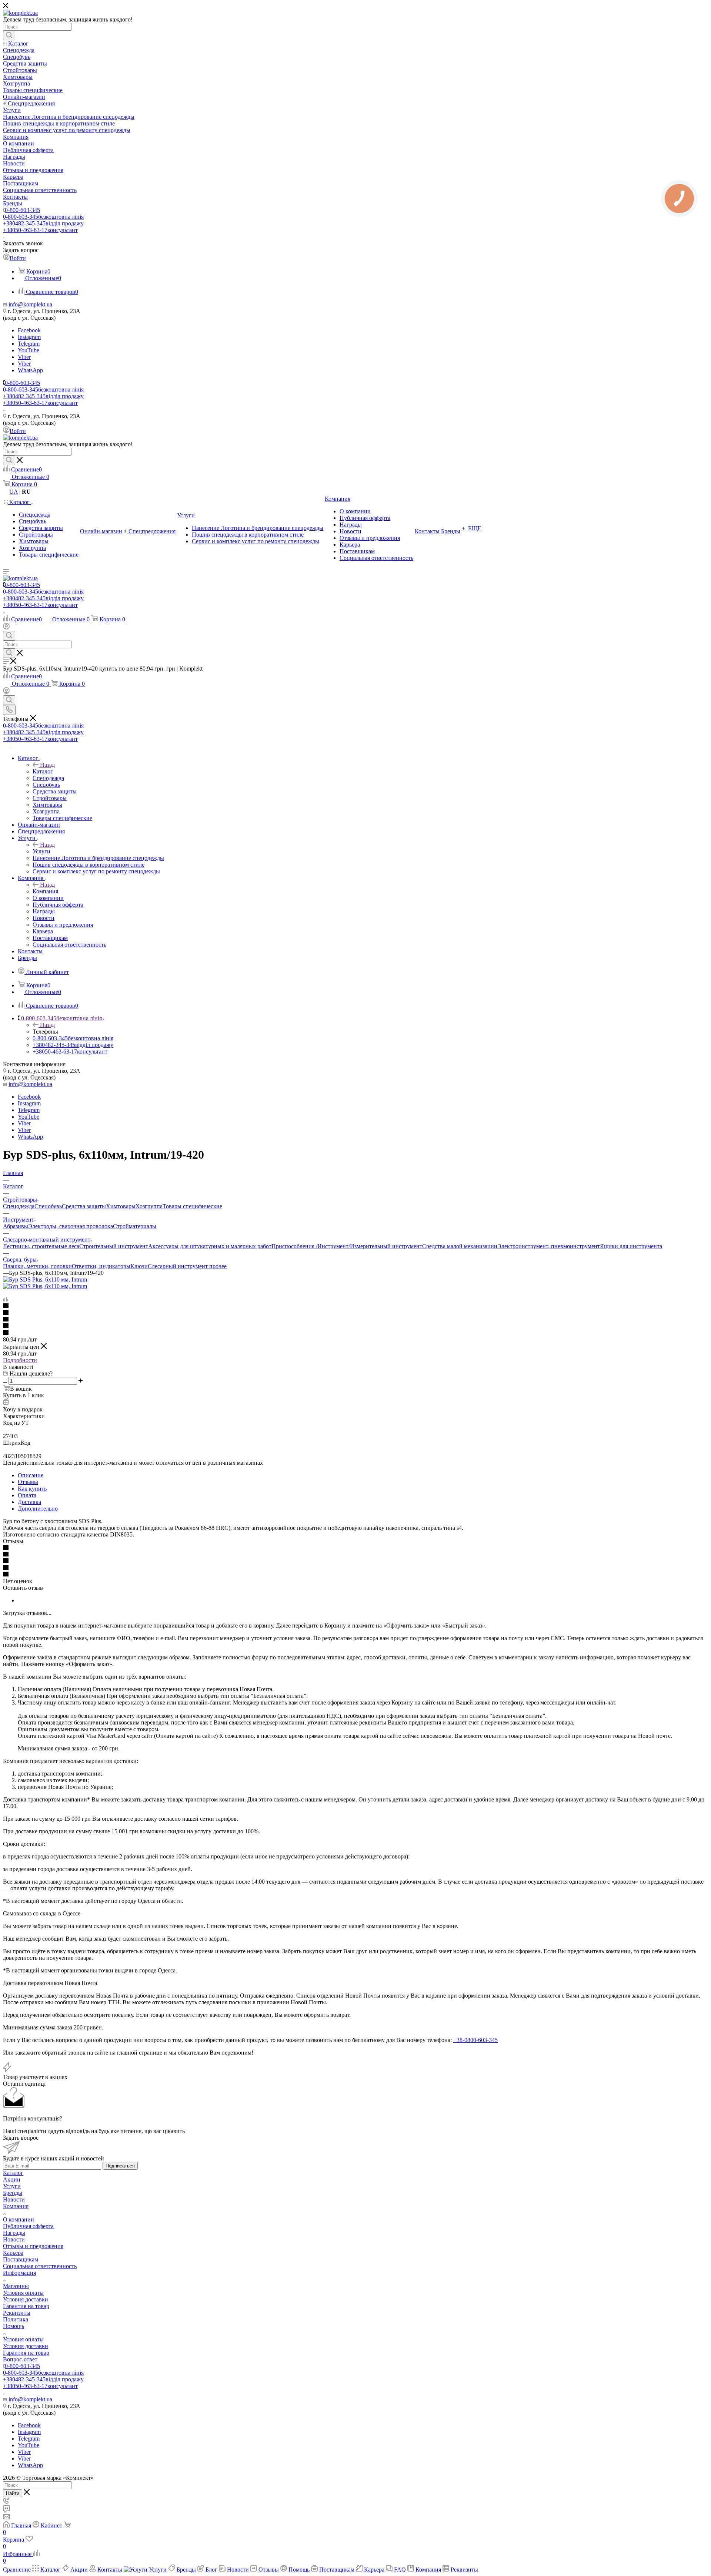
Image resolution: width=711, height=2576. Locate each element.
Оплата (27, 1495)
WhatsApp (30, 370)
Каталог (43, 771)
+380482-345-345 (43, 223)
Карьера (13, 2253)
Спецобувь (48, 1206)
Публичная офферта (28, 2226)
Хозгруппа (149, 1206)
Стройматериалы (135, 1226)
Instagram (29, 337)
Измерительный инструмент (386, 1246)
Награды (14, 2233)
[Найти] (9, 36)
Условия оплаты (23, 2293)
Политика (16, 2319)
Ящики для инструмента (631, 1246)
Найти (13, 2493)
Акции (12, 2179)
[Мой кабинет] (6, 627)
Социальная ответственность (40, 2266)
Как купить (32, 1489)
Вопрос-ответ (20, 2359)
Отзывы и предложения (33, 2246)
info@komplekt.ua (30, 304)
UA (14, 492)
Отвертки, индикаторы (101, 1266)
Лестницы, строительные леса (41, 1246)
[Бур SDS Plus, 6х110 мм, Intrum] (45, 1279)
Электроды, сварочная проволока (71, 1226)
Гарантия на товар (26, 2306)
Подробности (20, 1360)
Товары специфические (192, 1206)
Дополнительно (38, 1509)
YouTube (29, 350)
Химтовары (121, 1206)
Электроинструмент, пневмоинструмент (549, 1246)
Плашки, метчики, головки (37, 1266)
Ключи (139, 1266)
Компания (45, 891)
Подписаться (120, 2166)
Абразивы (16, 1226)
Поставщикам (21, 2259)
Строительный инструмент (114, 1246)
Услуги (41, 851)
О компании (19, 2219)
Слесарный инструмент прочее (187, 1266)
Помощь (14, 2326)
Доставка (29, 1502)
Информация (19, 2273)
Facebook (29, 330)
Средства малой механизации (460, 1246)
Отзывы (28, 1482)
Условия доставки (26, 2299)
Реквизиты (17, 2313)
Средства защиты (84, 1206)
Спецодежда (19, 1206)
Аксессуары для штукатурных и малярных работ (210, 1246)
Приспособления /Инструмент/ (311, 1246)
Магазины (16, 2286)
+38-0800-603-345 (475, 2040)
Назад (47, 765)
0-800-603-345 (22, 210)
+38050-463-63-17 (40, 230)
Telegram (29, 344)
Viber (24, 357)
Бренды (13, 2193)
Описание (31, 1475)
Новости (14, 2199)
